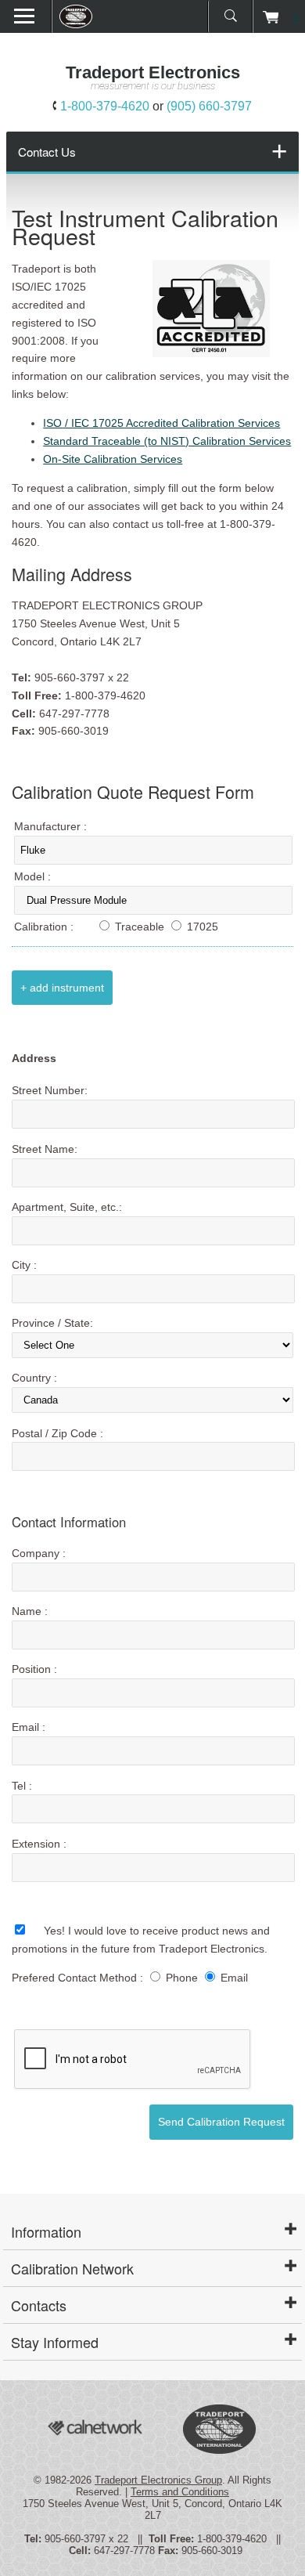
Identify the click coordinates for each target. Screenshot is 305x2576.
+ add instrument (62, 988)
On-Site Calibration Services (113, 459)
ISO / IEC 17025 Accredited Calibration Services (161, 423)
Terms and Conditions (180, 2492)
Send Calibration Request (221, 2122)
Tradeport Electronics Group (158, 2480)
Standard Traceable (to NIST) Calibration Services (167, 441)
